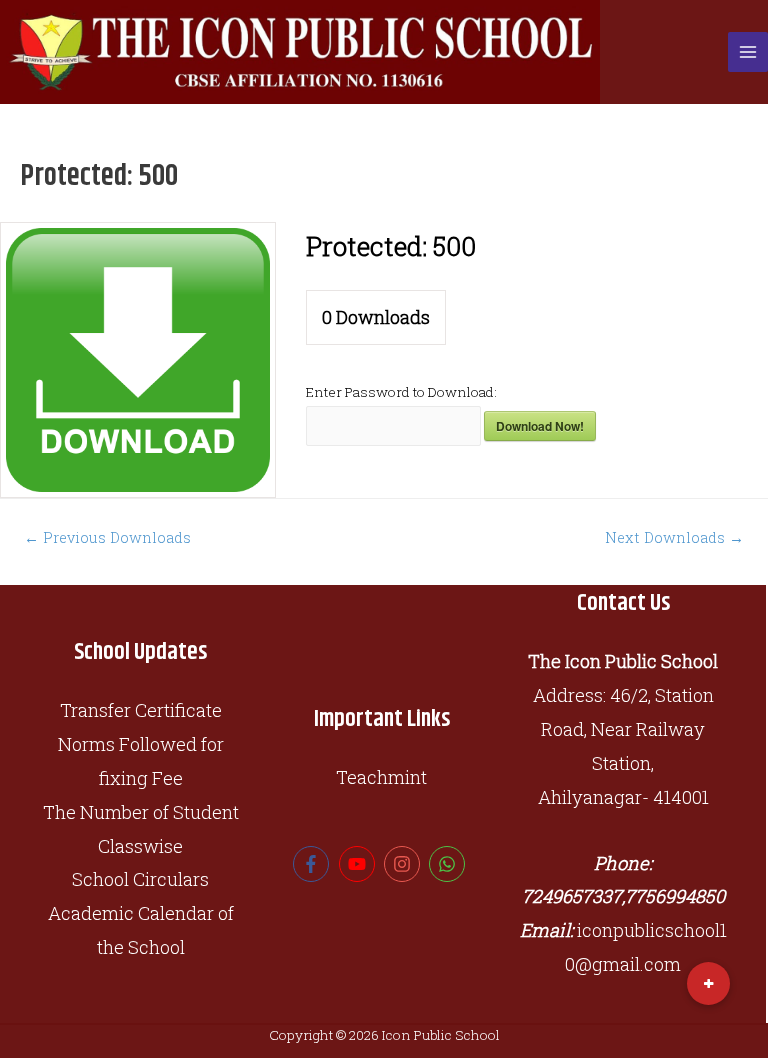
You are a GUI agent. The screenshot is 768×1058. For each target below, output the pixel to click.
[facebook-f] (313, 864)
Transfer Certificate (141, 710)
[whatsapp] (449, 864)
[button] (708, 983)
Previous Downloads (107, 537)
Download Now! (540, 426)
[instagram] (404, 864)
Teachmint (381, 777)
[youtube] (359, 864)
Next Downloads (674, 537)
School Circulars (140, 879)
